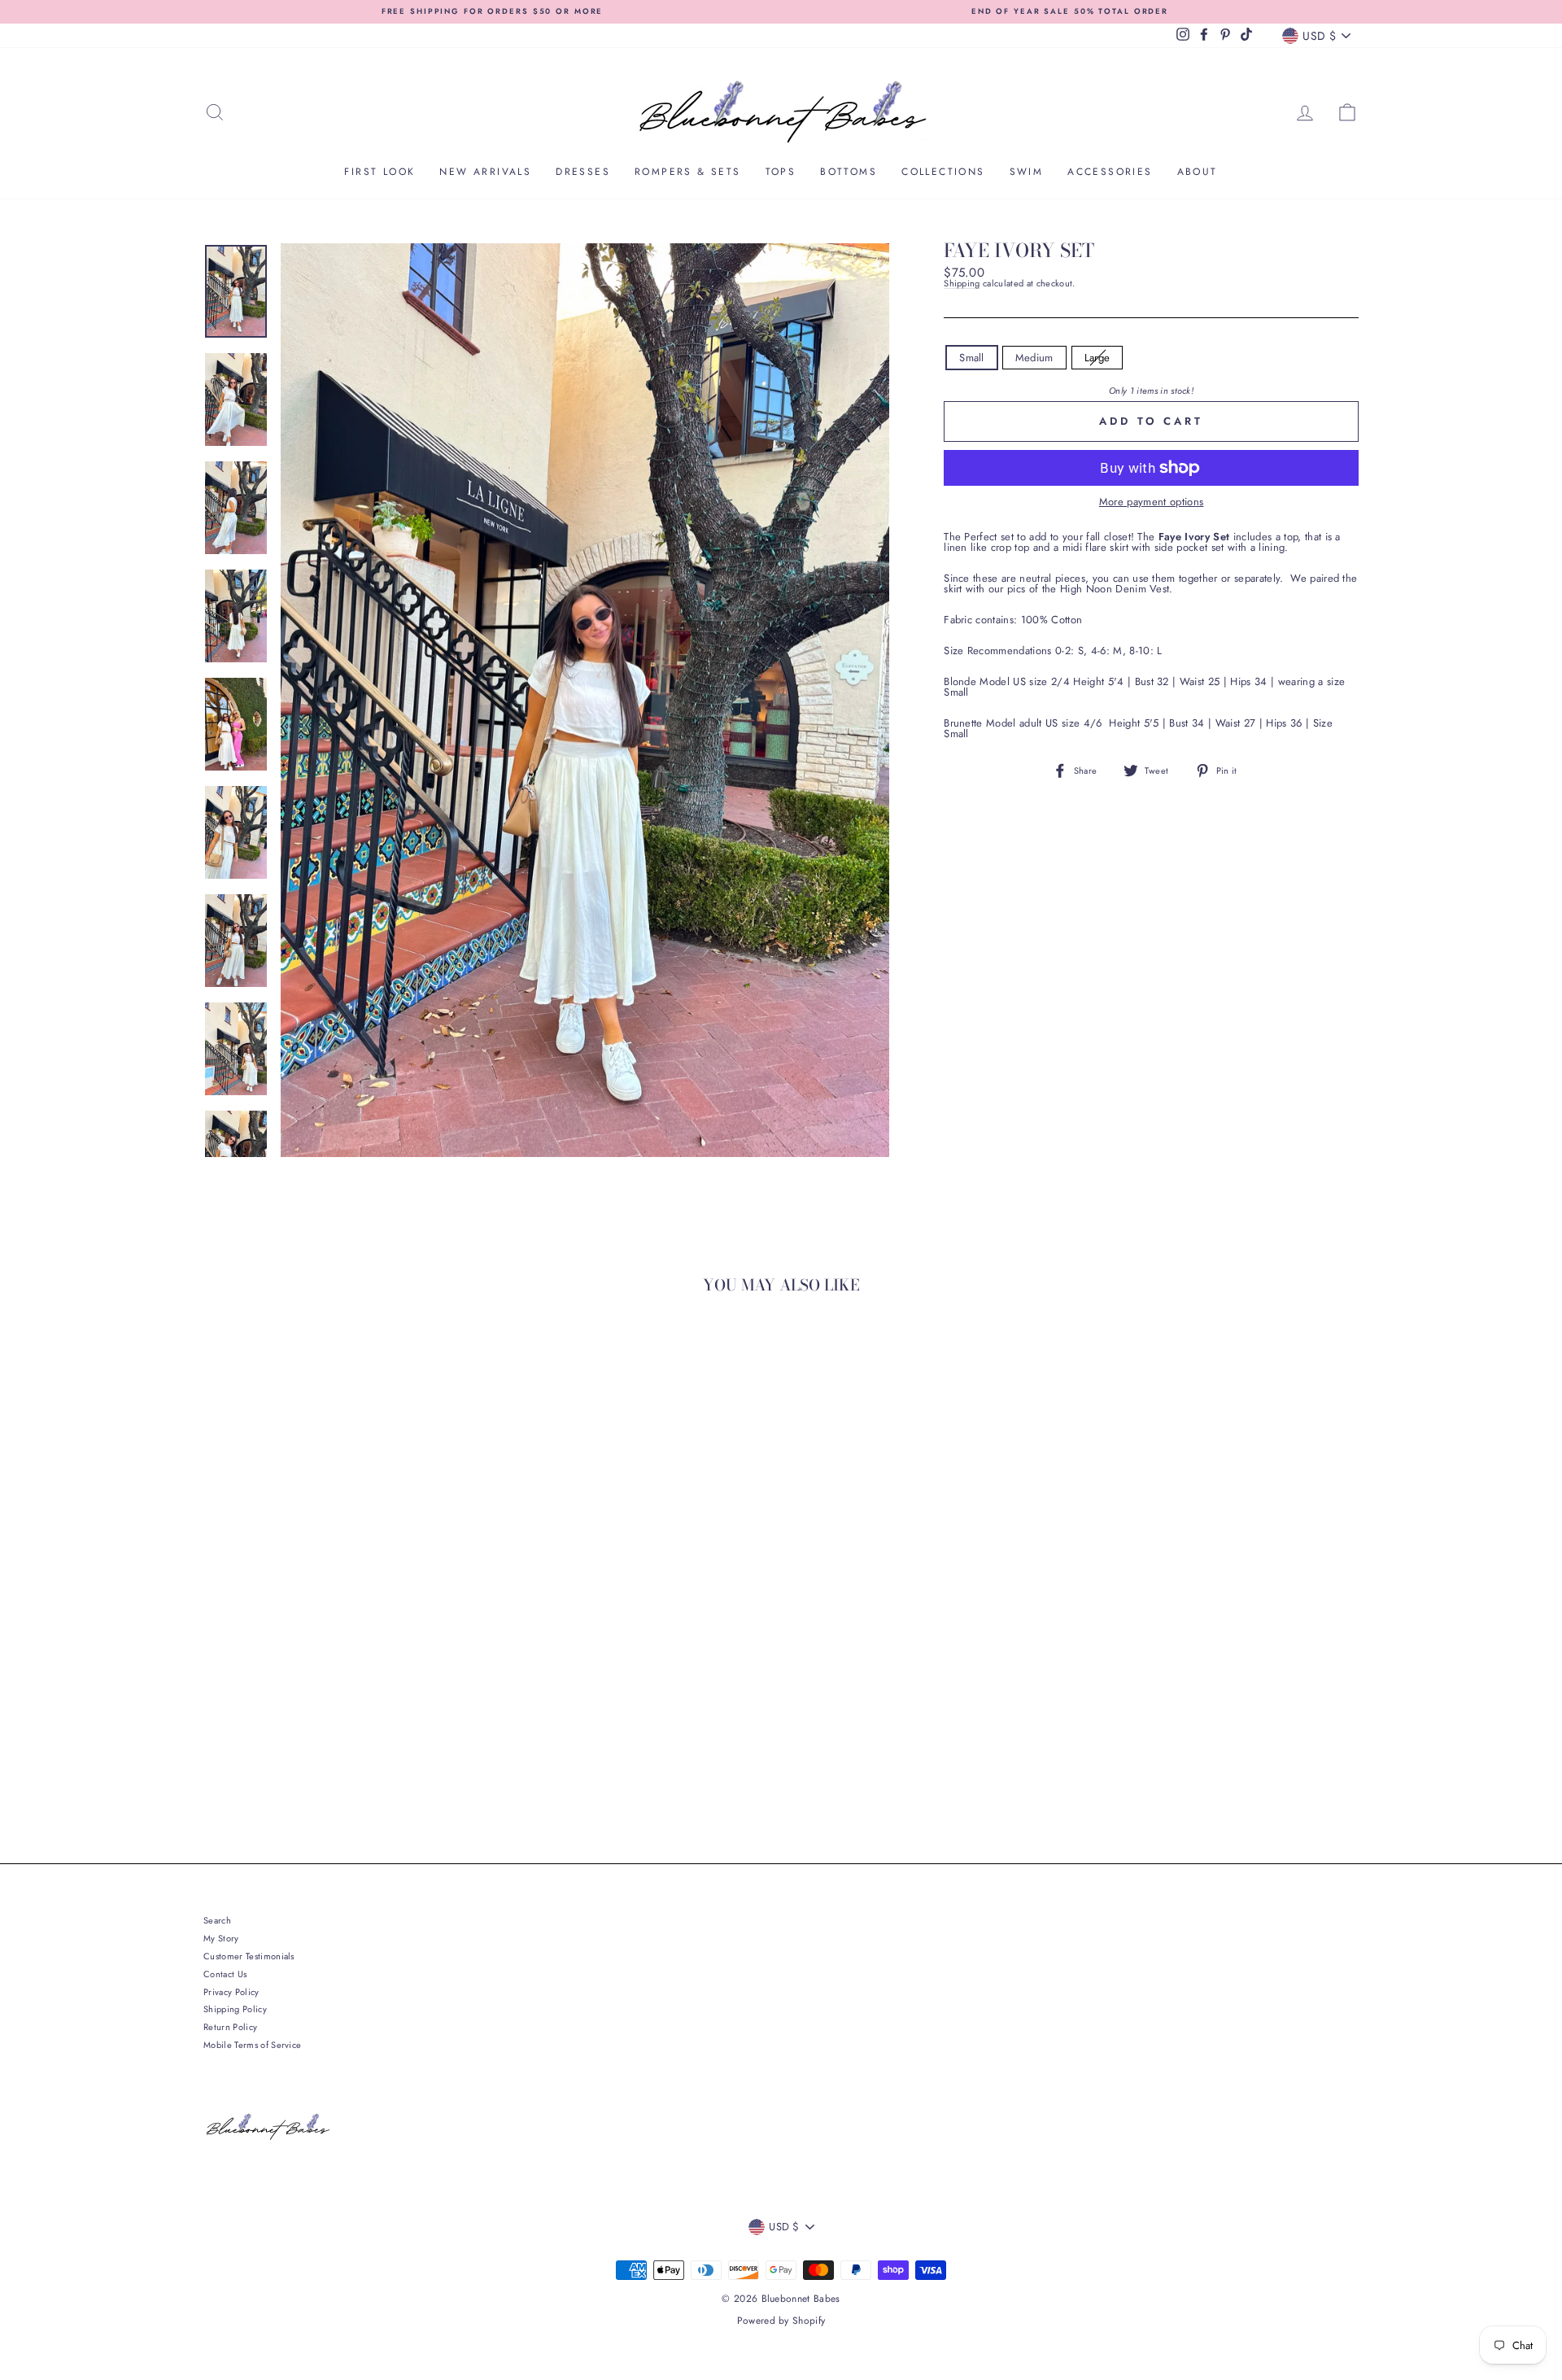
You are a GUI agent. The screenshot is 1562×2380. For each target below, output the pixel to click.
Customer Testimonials (249, 1956)
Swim (1027, 172)
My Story (221, 1938)
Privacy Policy (231, 1992)
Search (217, 1920)
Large (1097, 358)
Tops (781, 172)
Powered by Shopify (781, 2321)
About (1198, 172)
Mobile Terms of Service (252, 2045)
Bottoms (849, 172)
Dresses (583, 172)
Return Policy (230, 2027)
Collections (943, 172)
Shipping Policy (235, 2009)
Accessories (1110, 172)
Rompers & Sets (688, 172)
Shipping (962, 284)
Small (972, 358)
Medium (1034, 358)
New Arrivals (485, 172)
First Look (380, 172)
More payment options (1152, 502)
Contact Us (225, 1974)
